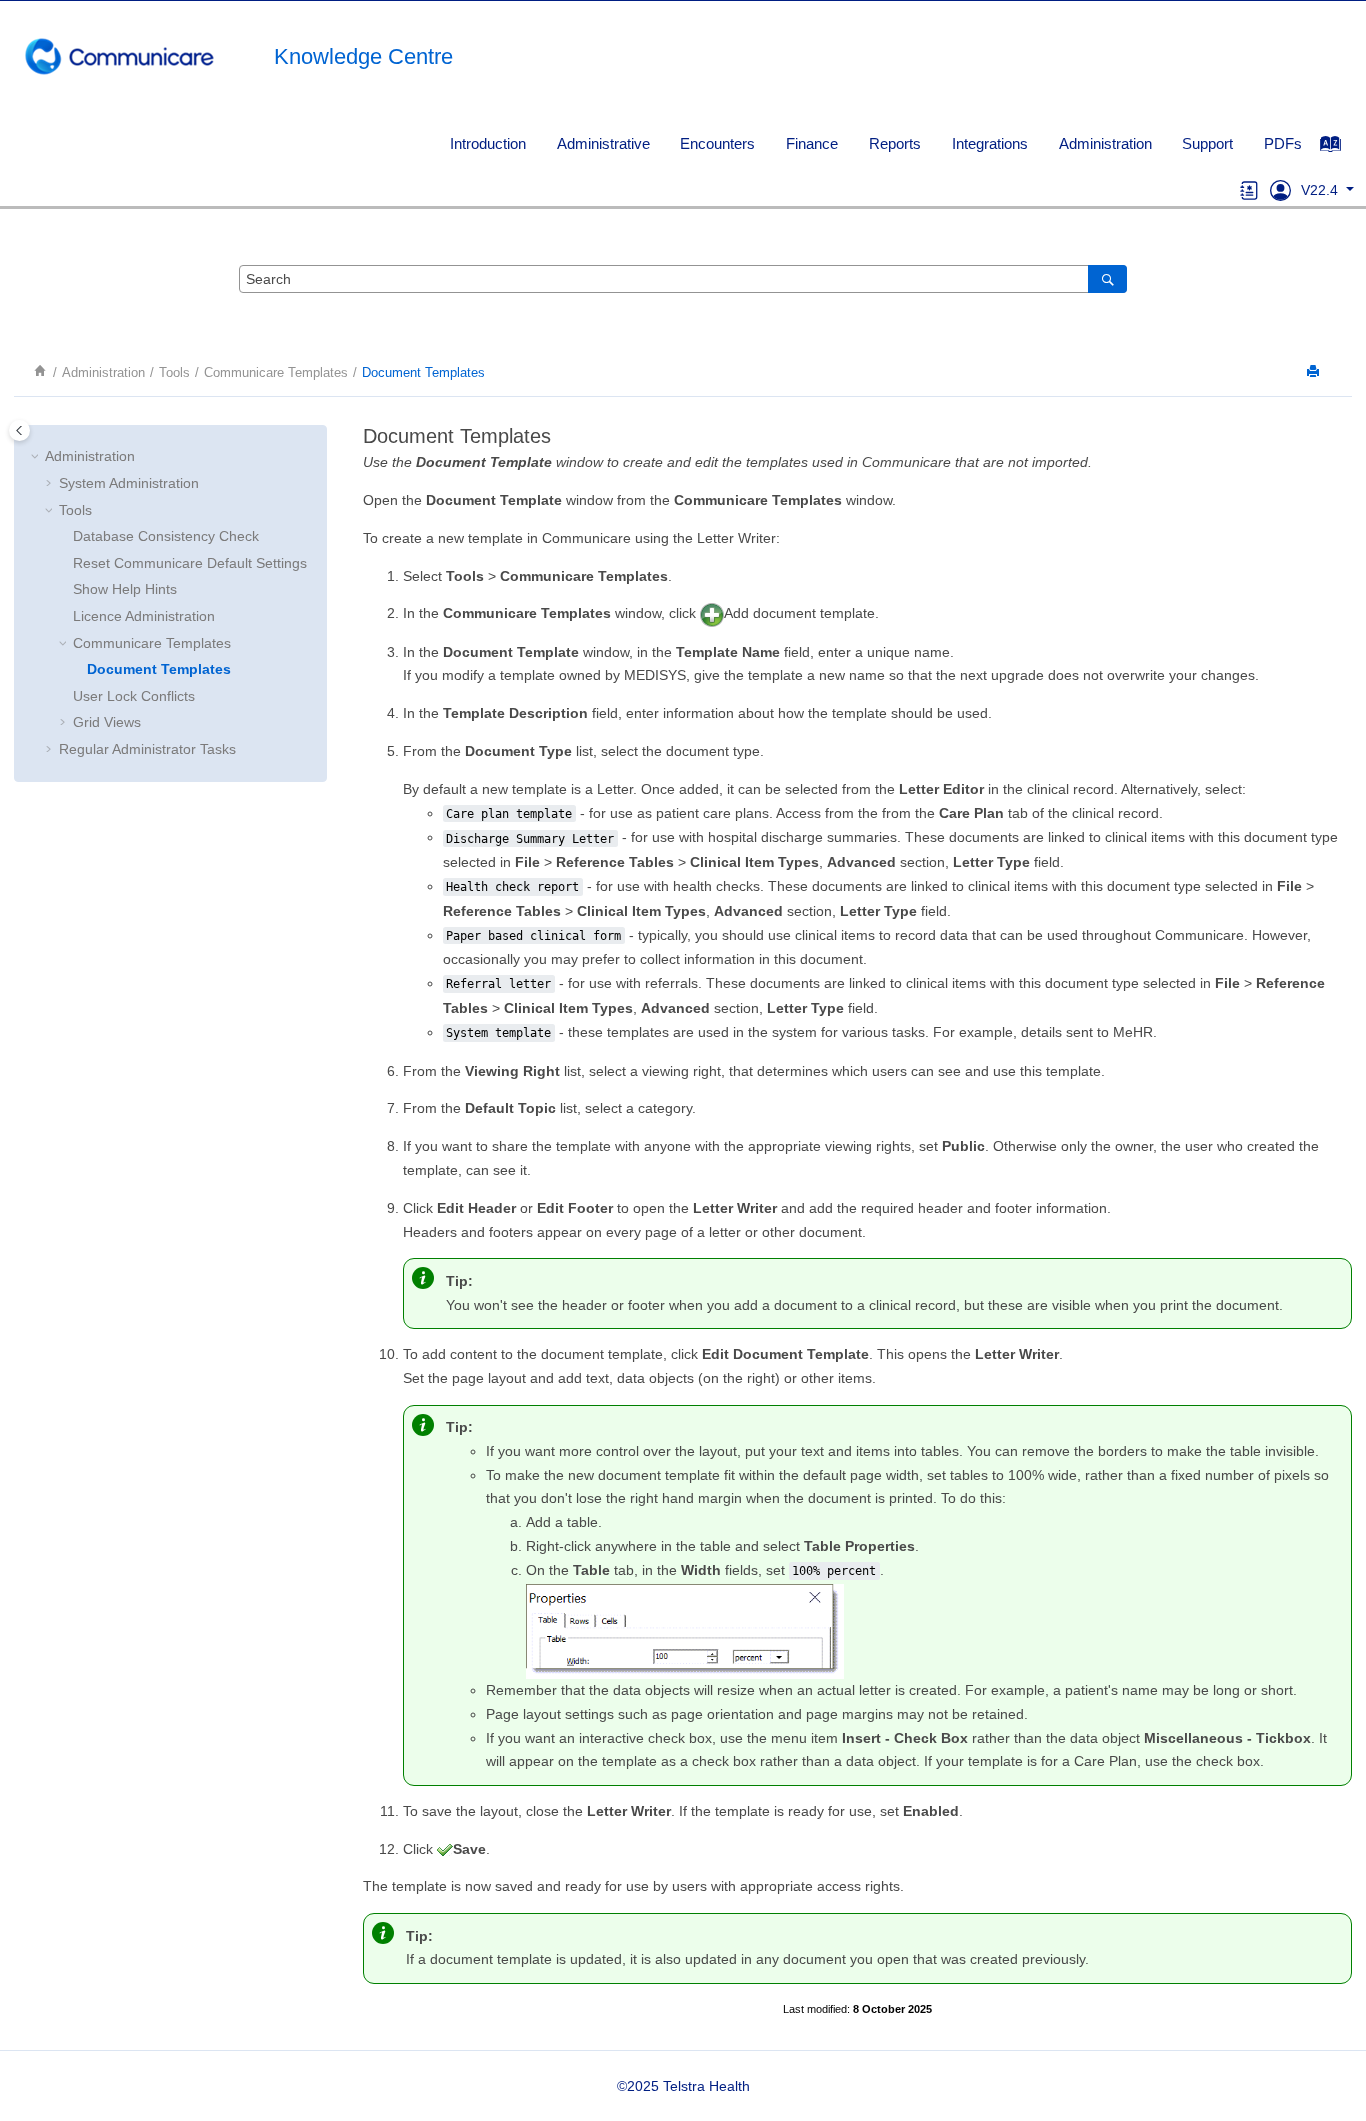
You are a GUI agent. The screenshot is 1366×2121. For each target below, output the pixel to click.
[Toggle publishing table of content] (19, 430)
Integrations (990, 143)
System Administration (129, 483)
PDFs (1283, 143)
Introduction (488, 143)
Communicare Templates (276, 373)
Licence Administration (144, 616)
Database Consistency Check (166, 536)
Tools (174, 373)
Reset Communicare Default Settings (190, 563)
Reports (895, 143)
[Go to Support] (1280, 190)
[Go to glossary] (1249, 190)
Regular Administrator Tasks (147, 749)
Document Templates (423, 373)
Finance (812, 143)
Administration (1105, 143)
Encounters (717, 143)
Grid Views (107, 722)
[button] (37, 457)
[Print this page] (1315, 372)
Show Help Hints (125, 589)
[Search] (1107, 279)
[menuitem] (487, 143)
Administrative (603, 143)
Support (1207, 143)
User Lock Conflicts (134, 696)
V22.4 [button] (1321, 190)
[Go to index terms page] (1340, 149)
